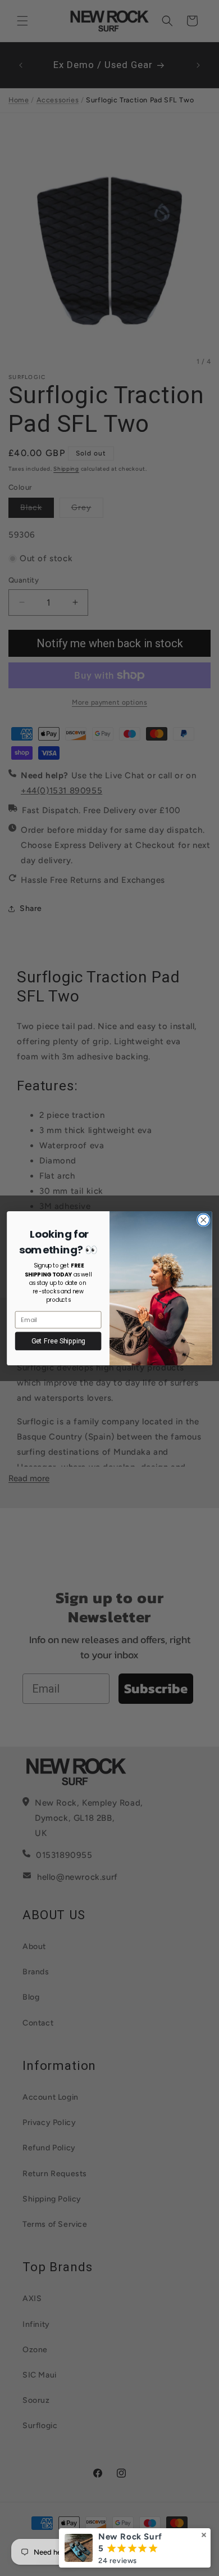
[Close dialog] (204, 1219)
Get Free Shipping (58, 1341)
